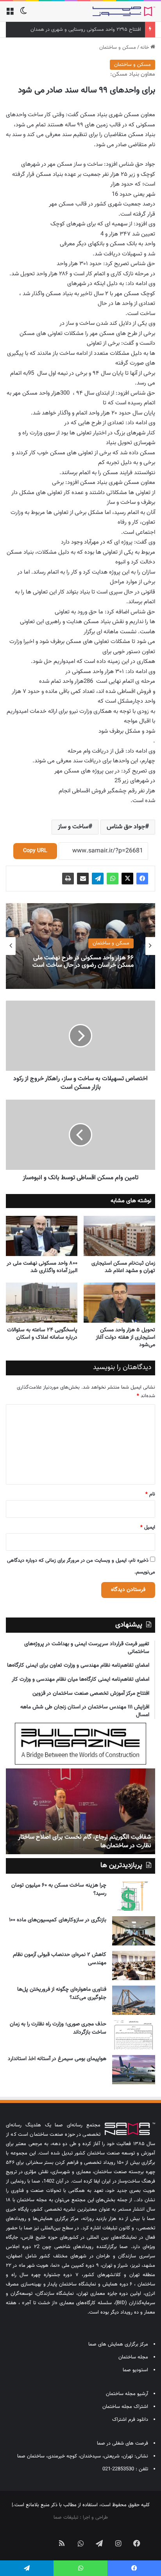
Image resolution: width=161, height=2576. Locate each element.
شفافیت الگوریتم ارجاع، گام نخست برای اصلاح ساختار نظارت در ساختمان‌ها (85, 1842)
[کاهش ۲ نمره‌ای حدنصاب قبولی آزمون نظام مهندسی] (134, 1966)
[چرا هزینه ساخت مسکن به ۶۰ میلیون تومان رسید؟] (134, 1896)
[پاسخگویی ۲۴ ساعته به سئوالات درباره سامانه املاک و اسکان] (42, 1303)
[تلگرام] (98, 879)
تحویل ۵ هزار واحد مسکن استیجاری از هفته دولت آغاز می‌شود (125, 1338)
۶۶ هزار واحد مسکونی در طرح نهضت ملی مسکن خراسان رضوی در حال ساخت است (83, 962)
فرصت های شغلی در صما (123, 2443)
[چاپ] (68, 879)
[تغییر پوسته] (23, 14)
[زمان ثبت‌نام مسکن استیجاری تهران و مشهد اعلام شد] (119, 1236)
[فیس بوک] (142, 879)
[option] (80, 946)
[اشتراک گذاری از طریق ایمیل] (83, 879)
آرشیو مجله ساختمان (127, 2394)
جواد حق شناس (126, 827)
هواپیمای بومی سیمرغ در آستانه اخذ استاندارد (57, 2059)
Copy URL (35, 851)
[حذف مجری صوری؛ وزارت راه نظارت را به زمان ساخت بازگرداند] (134, 2035)
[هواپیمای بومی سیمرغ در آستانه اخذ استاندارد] (134, 2070)
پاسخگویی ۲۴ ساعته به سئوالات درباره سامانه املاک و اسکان (42, 1334)
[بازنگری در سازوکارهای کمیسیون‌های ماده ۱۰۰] (134, 1931)
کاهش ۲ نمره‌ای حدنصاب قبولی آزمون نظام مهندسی (60, 1959)
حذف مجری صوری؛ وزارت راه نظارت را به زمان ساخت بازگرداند (58, 2028)
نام (150, 1494)
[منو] (10, 14)
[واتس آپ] (113, 879)
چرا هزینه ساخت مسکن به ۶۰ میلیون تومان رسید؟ (59, 1889)
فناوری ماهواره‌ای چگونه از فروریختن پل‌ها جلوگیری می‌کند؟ (62, 1994)
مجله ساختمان (133, 2357)
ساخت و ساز (73, 827)
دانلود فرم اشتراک (130, 2420)
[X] (127, 879)
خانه (145, 48)
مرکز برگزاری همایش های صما (118, 2344)
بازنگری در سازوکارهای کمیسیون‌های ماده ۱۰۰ (58, 1920)
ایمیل (148, 1527)
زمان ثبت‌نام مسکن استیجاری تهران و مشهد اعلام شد (123, 1267)
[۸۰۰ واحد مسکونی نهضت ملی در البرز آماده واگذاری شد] (42, 1236)
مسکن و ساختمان (118, 48)
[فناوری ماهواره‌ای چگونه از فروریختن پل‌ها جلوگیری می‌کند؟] (134, 2000)
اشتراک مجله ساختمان (125, 2407)
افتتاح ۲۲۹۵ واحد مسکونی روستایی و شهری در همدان (86, 30)
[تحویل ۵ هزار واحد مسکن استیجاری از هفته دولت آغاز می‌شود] (119, 1303)
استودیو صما (135, 2370)
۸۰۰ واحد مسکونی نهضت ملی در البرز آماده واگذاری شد (42, 1267)
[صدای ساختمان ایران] (124, 11)
